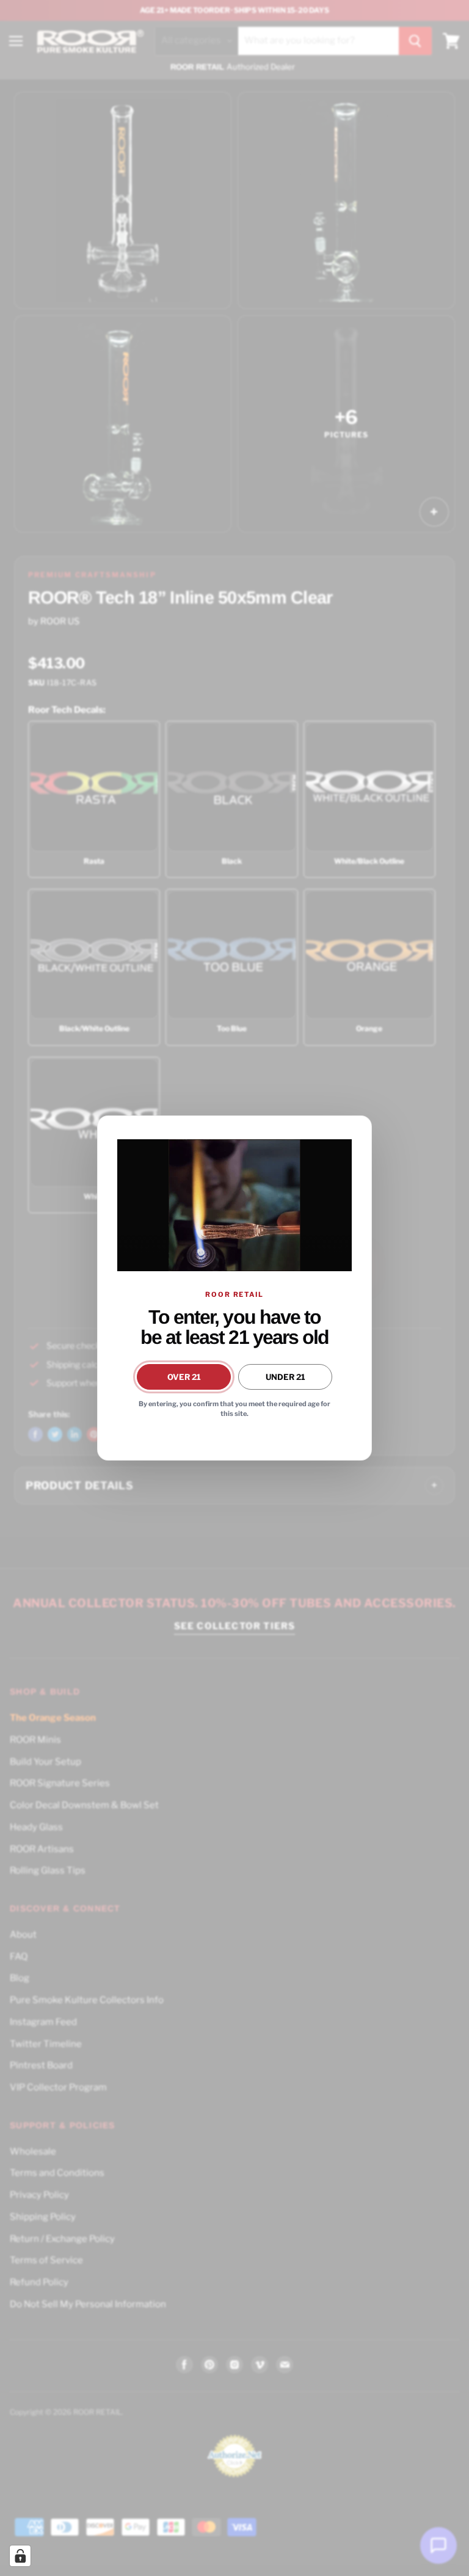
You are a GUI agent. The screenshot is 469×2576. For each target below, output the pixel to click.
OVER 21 (184, 1377)
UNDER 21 (285, 1377)
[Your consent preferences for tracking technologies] (20, 2556)
